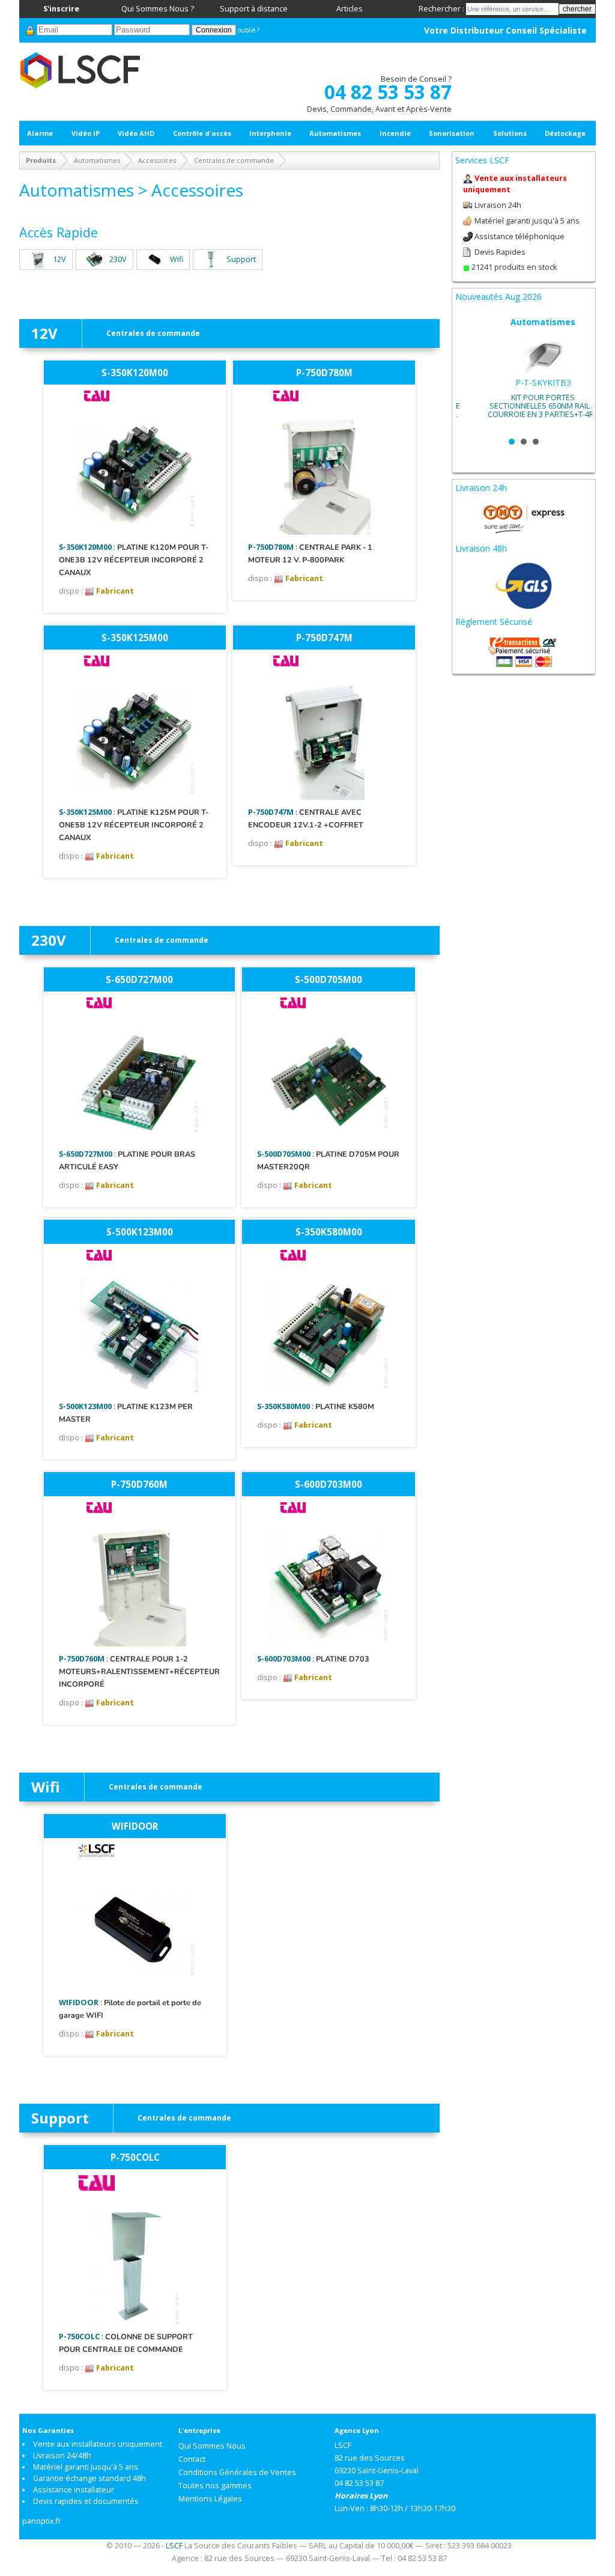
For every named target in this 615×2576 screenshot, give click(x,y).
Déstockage (565, 133)
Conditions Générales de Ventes (237, 2472)
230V (118, 259)
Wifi (177, 259)
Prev (471, 373)
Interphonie (270, 133)
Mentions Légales (210, 2499)
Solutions (510, 133)
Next (577, 373)
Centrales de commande (234, 160)
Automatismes (335, 133)
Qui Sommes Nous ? (158, 9)
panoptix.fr (42, 2521)
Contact (192, 2459)
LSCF (174, 2546)
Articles (350, 9)
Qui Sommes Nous (212, 2446)
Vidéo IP (86, 133)
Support (241, 259)
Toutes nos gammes (215, 2486)
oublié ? (249, 30)
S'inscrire (61, 9)
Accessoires (157, 160)
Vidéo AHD (136, 133)
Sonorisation (452, 133)
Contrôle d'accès (202, 133)
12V (59, 259)
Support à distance (254, 9)
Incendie (395, 133)
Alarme (40, 133)
